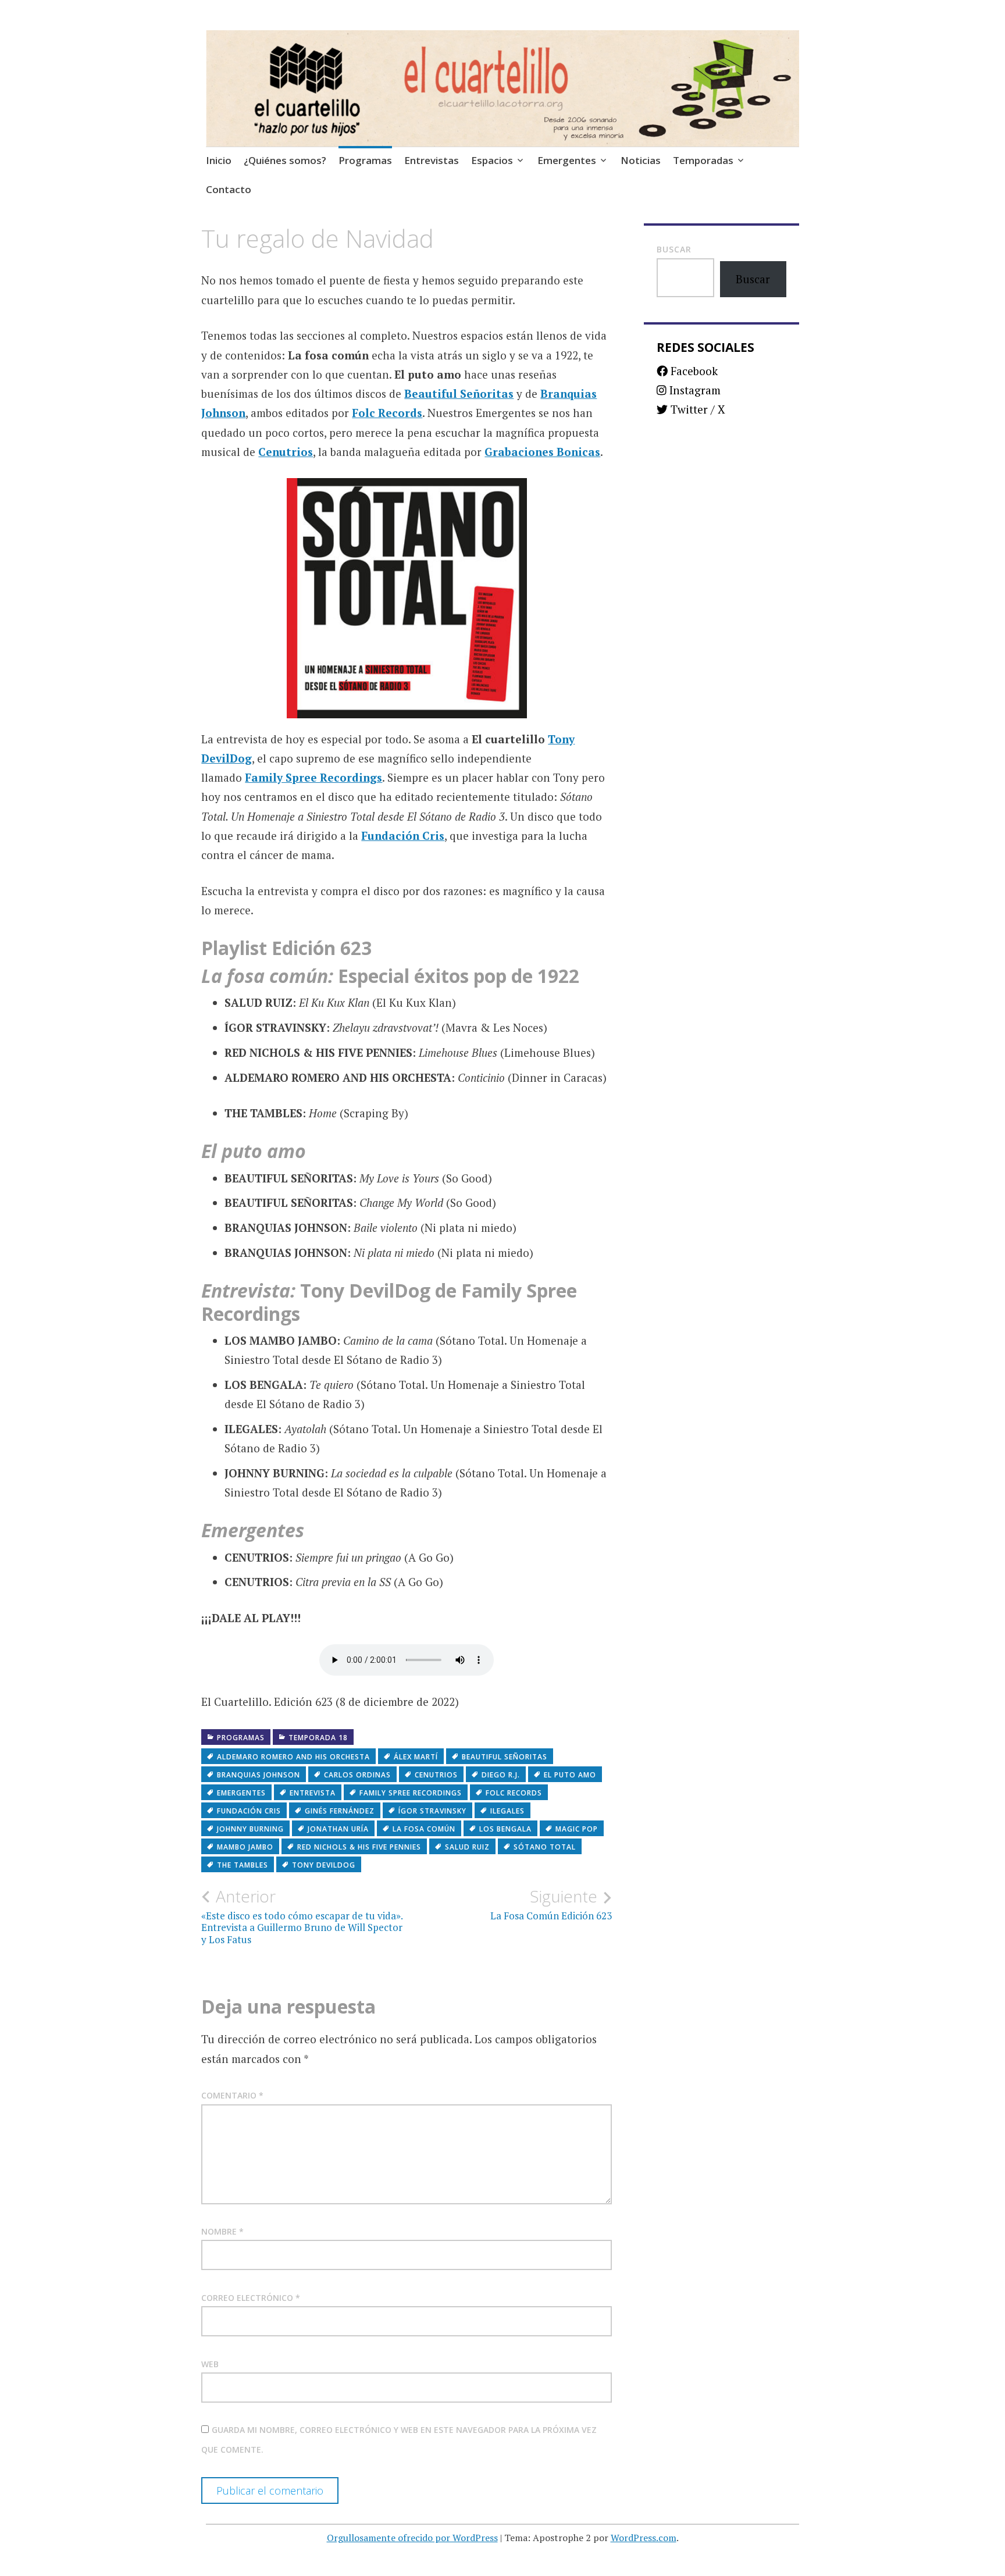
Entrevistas (432, 160)
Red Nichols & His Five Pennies (359, 1847)
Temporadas (703, 160)
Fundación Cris (403, 835)
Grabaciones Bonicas (542, 452)
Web (210, 2364)
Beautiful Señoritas (459, 393)
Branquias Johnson (259, 1775)
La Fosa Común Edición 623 (551, 1904)
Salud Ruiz (467, 1847)
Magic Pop (577, 1829)
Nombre (222, 2231)
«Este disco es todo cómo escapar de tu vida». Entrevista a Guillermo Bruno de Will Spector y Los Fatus (302, 1916)
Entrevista (313, 1793)
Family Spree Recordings (313, 777)
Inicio (219, 160)
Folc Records (387, 413)
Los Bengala (505, 1829)
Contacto (229, 189)
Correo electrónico (251, 2298)
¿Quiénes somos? (285, 160)
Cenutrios (286, 452)
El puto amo (570, 1775)
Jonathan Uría (338, 1829)
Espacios (492, 160)
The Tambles (243, 1865)
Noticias (641, 160)
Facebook (693, 371)
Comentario (232, 2095)
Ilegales (507, 1811)
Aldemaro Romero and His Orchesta (293, 1757)
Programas (365, 160)
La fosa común (424, 1829)
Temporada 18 (318, 1738)
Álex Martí (416, 1757)
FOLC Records (514, 1793)
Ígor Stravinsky (432, 1811)
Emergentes (567, 160)
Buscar (674, 249)
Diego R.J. (501, 1775)
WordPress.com (644, 2538)
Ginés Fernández (340, 1811)
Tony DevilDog (324, 1865)
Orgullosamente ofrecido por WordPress (412, 2538)
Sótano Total (545, 1847)
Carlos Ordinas (357, 1775)
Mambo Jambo (245, 1847)
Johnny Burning (250, 1829)
